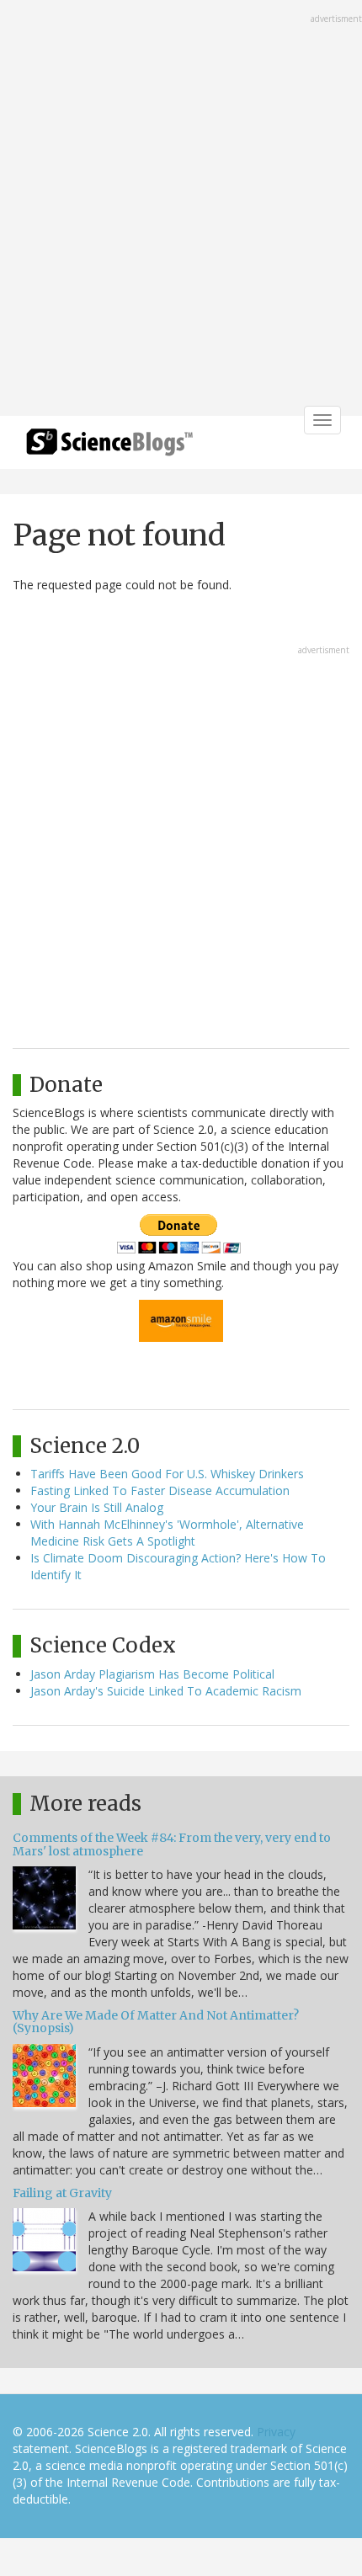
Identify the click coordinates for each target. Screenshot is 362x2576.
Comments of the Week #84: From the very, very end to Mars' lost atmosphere (172, 1844)
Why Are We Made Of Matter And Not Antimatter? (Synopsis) (156, 2022)
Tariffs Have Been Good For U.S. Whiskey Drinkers (167, 1474)
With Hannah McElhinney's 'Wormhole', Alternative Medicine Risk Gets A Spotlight (167, 1533)
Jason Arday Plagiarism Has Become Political (152, 1674)
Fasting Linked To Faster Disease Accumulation (160, 1490)
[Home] (109, 447)
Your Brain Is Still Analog (97, 1507)
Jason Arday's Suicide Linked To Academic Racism (166, 1691)
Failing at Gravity (62, 2193)
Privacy (276, 2432)
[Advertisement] (181, 210)
